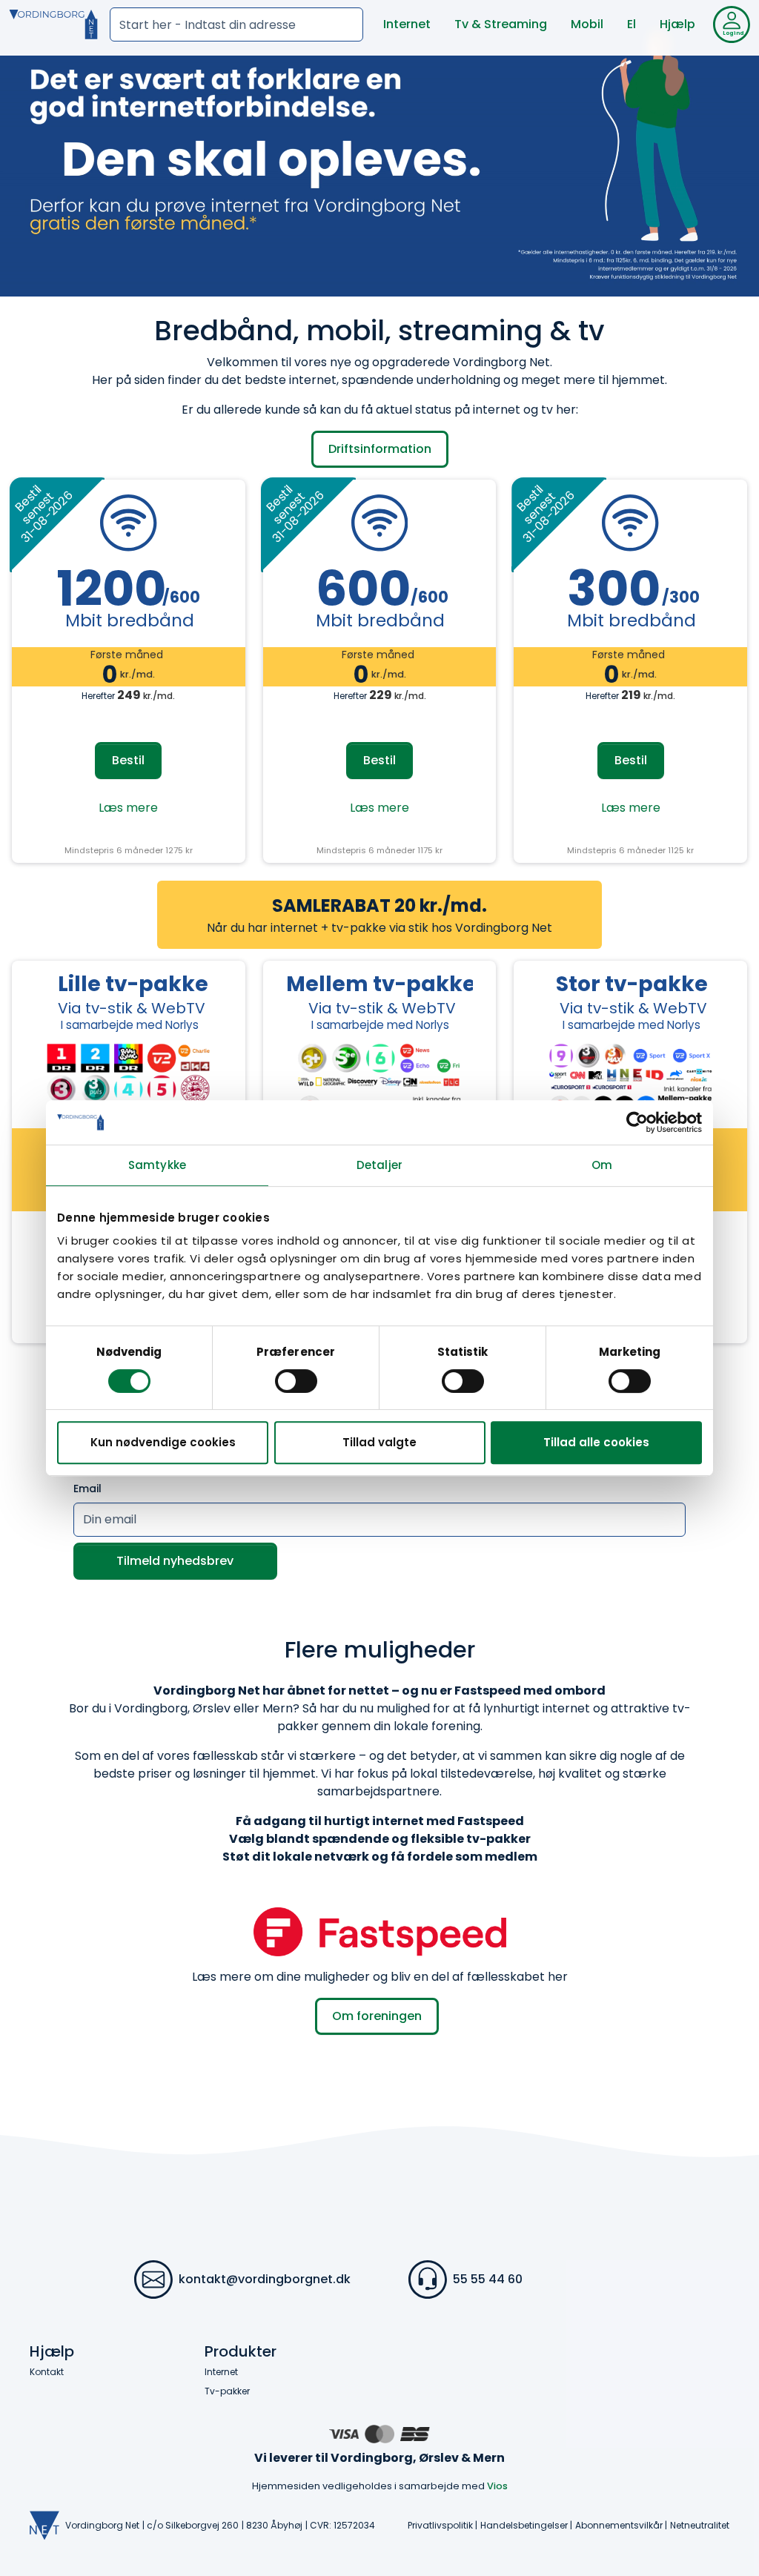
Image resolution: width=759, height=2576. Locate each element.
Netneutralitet (700, 2525)
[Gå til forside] (53, 24)
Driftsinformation (380, 449)
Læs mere (128, 808)
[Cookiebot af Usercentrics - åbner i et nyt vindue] (637, 1122)
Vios (497, 2486)
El (632, 24)
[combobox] (236, 24)
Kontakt (47, 2372)
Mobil (587, 24)
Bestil (128, 760)
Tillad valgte (379, 1442)
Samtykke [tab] (157, 1165)
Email (87, 1489)
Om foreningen (377, 2016)
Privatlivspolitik (440, 2525)
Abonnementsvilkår (619, 2525)
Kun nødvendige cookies (163, 1442)
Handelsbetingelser (524, 2525)
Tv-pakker (227, 2391)
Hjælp (677, 24)
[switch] (296, 1381)
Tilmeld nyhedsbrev (175, 1561)
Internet (407, 24)
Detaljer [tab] (379, 1165)
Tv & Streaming (501, 24)
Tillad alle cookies (596, 1442)
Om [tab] (602, 1165)
